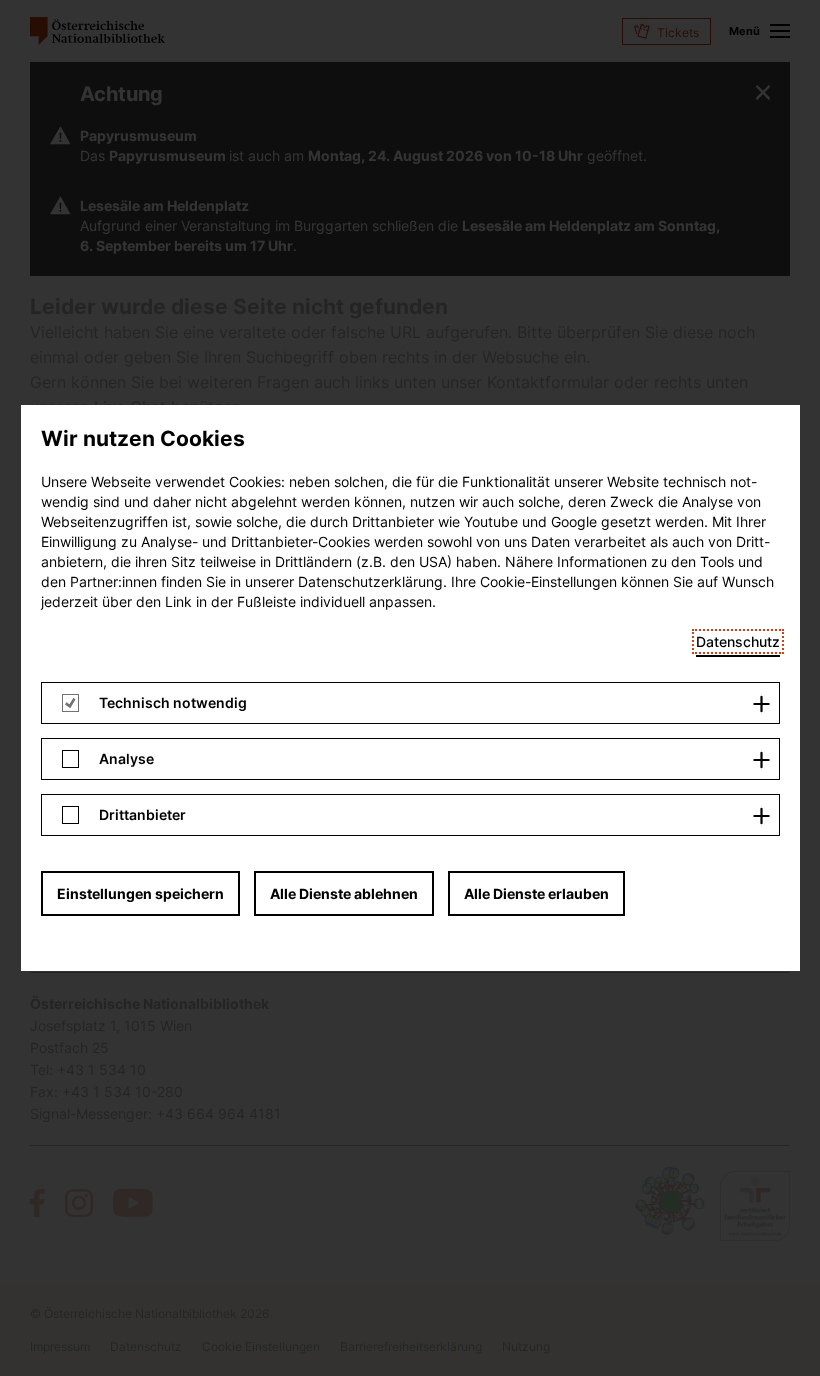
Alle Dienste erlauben (536, 893)
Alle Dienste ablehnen (344, 893)
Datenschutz (738, 641)
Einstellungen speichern (140, 893)
